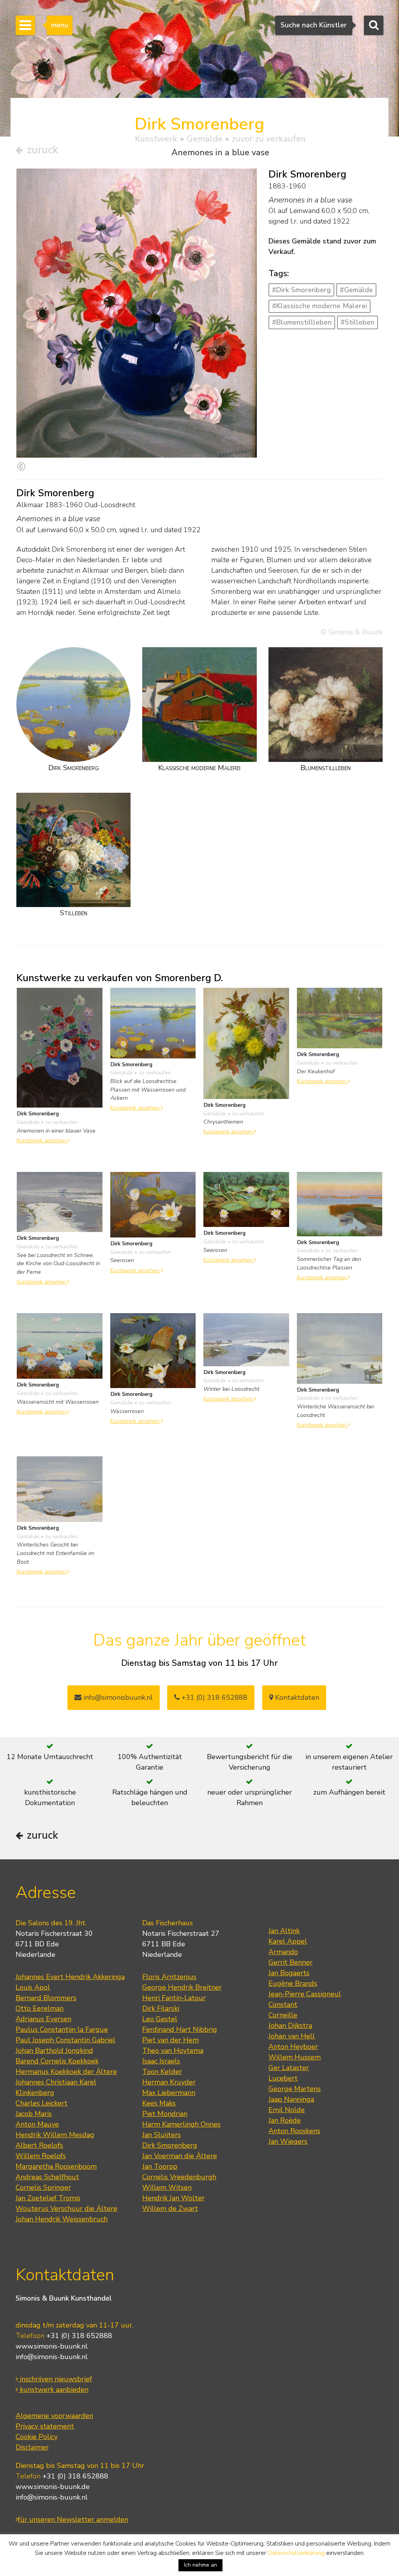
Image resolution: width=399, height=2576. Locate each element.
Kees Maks (159, 2103)
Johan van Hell (292, 2036)
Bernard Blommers (46, 1998)
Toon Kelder (162, 2072)
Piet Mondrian (165, 2114)
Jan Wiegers (288, 2141)
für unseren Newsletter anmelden (73, 2519)
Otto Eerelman (40, 2008)
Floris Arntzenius (169, 1977)
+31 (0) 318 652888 (214, 1697)
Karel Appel (288, 1941)
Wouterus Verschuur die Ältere (66, 2209)
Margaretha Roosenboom (56, 2166)
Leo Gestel (160, 2019)
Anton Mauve (37, 2124)
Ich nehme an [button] (200, 2565)
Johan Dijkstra (290, 2026)
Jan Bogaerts (289, 1973)
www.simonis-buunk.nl (52, 2346)
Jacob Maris (34, 2114)
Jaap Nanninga (291, 2099)
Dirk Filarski (161, 2008)
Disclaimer (32, 2447)
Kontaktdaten (296, 1697)
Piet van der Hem (170, 2040)
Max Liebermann (169, 2093)
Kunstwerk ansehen (42, 1140)
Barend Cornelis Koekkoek (57, 2061)
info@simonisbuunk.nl (117, 1697)
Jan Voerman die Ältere (180, 2156)
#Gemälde (356, 290)
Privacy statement (45, 2426)
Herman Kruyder (169, 2082)
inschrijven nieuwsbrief (55, 2379)
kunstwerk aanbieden (53, 2390)
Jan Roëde (285, 2120)
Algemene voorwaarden (54, 2416)
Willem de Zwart (170, 2209)
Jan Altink (284, 1931)
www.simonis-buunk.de (53, 2487)
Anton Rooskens (294, 2131)
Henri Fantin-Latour (174, 1998)
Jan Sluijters (162, 2135)
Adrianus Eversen (43, 2019)
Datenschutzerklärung (296, 2553)
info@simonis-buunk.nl (52, 2357)
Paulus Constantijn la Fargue (62, 2029)
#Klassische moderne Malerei (320, 306)
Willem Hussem (295, 2057)
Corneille (283, 2015)
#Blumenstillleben (302, 322)
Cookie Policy (37, 2437)
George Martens (295, 2089)
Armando (283, 1952)
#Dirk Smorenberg (301, 290)
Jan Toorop (160, 2166)
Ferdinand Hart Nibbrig (180, 2029)
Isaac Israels (161, 2061)
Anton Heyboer (293, 2047)
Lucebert (283, 2078)
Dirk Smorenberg (170, 2145)
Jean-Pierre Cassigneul (305, 1994)
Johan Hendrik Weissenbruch (62, 2219)
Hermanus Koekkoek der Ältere (66, 2072)
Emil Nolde (287, 2110)
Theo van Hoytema (173, 2051)
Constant (283, 2004)
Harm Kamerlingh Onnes (181, 2124)
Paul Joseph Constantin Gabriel (65, 2040)
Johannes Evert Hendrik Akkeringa (70, 1977)
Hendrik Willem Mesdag (55, 2135)
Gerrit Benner (290, 1962)
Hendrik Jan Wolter (173, 2198)
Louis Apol (33, 1987)
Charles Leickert (41, 2103)
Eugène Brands (293, 1983)
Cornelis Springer (43, 2187)
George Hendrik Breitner (182, 1987)
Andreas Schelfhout (47, 2177)
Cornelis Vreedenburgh (179, 2177)
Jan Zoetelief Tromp (48, 2198)
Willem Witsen (167, 2187)
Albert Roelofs (39, 2145)
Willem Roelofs (41, 2156)
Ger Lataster (289, 2068)
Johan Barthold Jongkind (54, 2051)
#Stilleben (358, 322)
